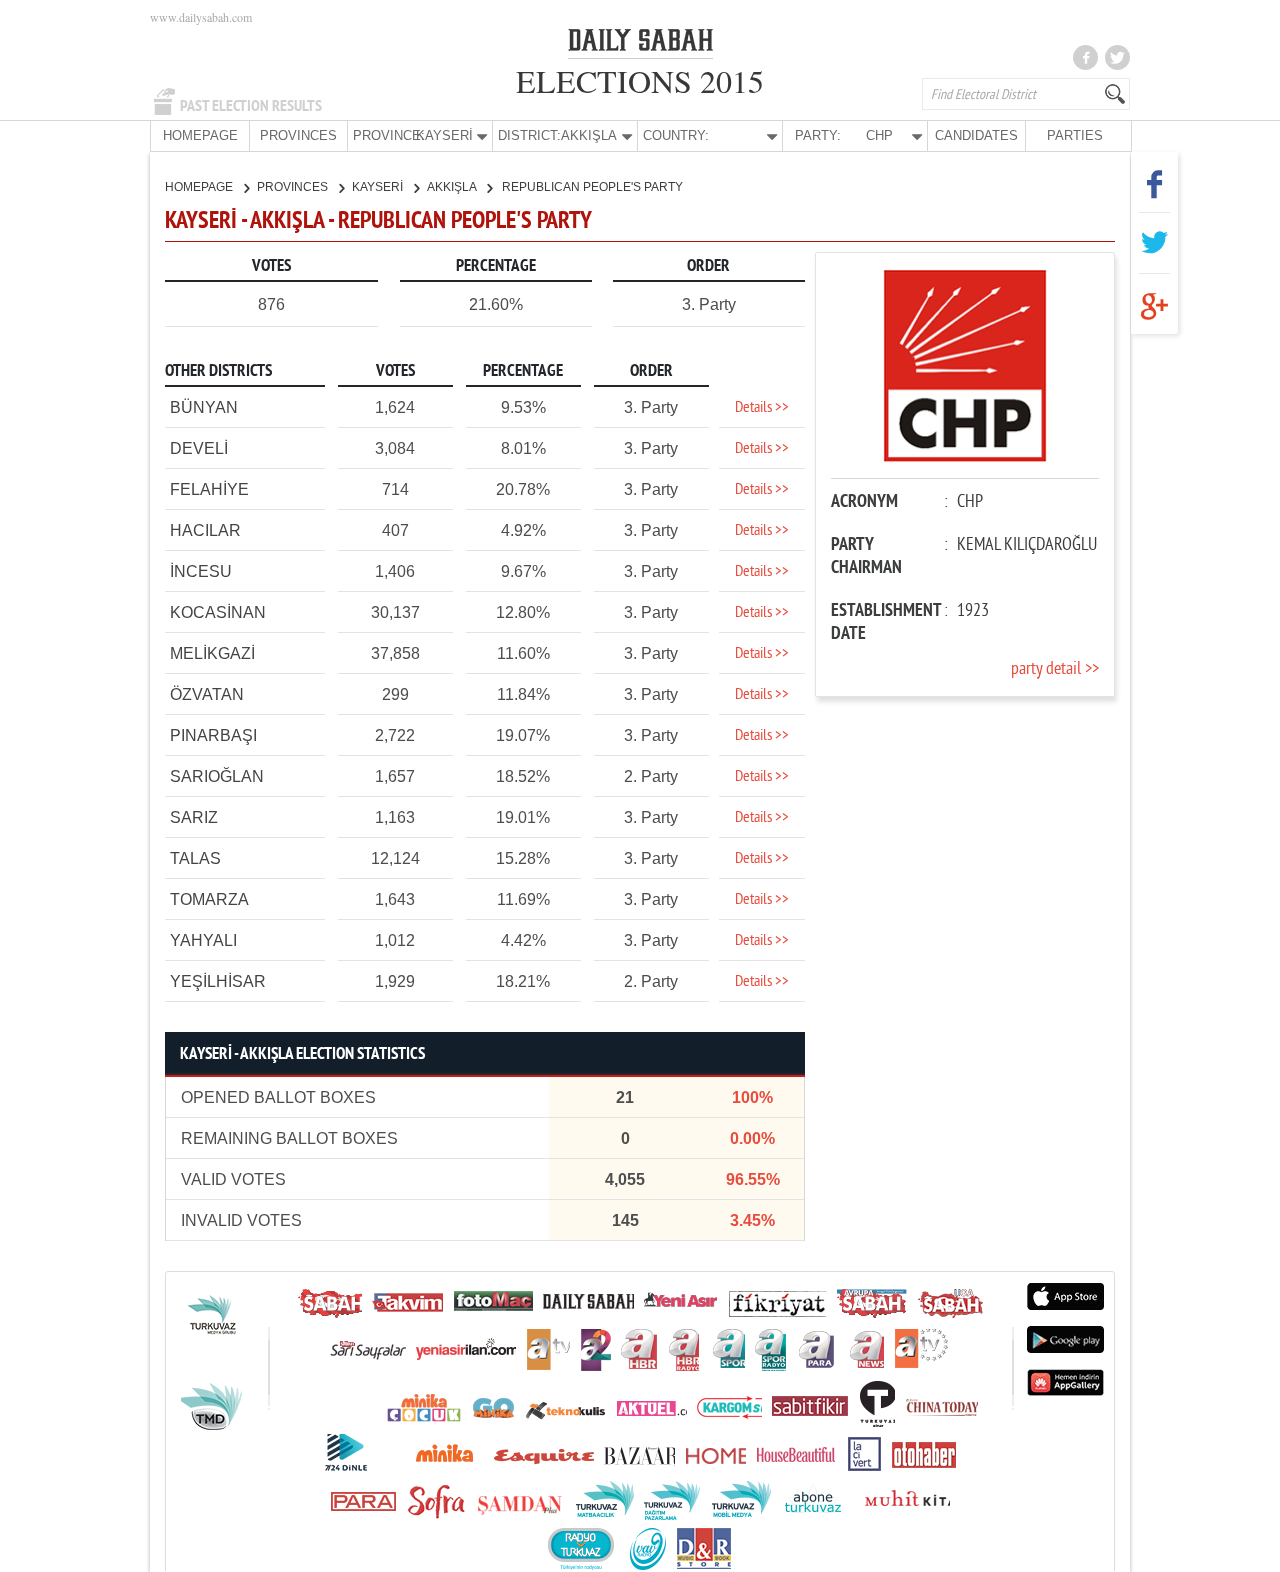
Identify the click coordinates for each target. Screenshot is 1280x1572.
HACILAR (205, 530)
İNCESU (201, 571)
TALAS (195, 858)
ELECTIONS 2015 (640, 80)
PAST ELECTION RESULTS (251, 106)
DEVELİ (199, 448)
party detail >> (1055, 669)
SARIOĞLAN (217, 776)
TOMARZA (209, 899)
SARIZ (194, 817)
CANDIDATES (976, 135)
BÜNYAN (204, 407)
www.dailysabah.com (201, 17)
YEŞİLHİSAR (218, 981)
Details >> (762, 408)
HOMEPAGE (200, 135)
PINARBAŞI (213, 735)
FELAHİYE (209, 489)
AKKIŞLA (453, 187)
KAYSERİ (379, 187)
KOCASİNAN (218, 612)
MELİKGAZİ (212, 653)
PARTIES (1075, 135)
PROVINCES (298, 135)
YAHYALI (203, 940)
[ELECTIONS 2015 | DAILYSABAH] (640, 44)
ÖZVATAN (207, 694)
